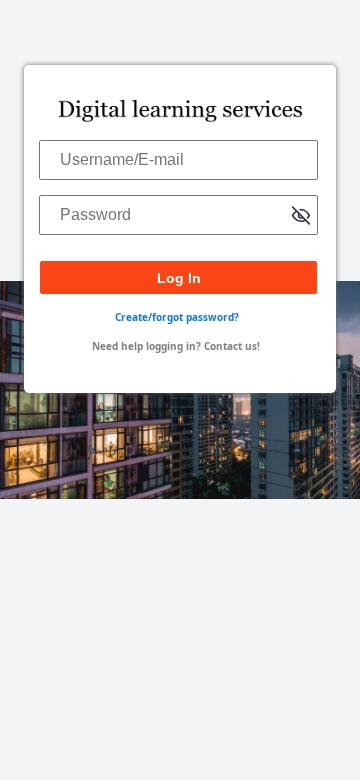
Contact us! (232, 346)
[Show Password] (301, 217)
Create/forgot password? (177, 317)
